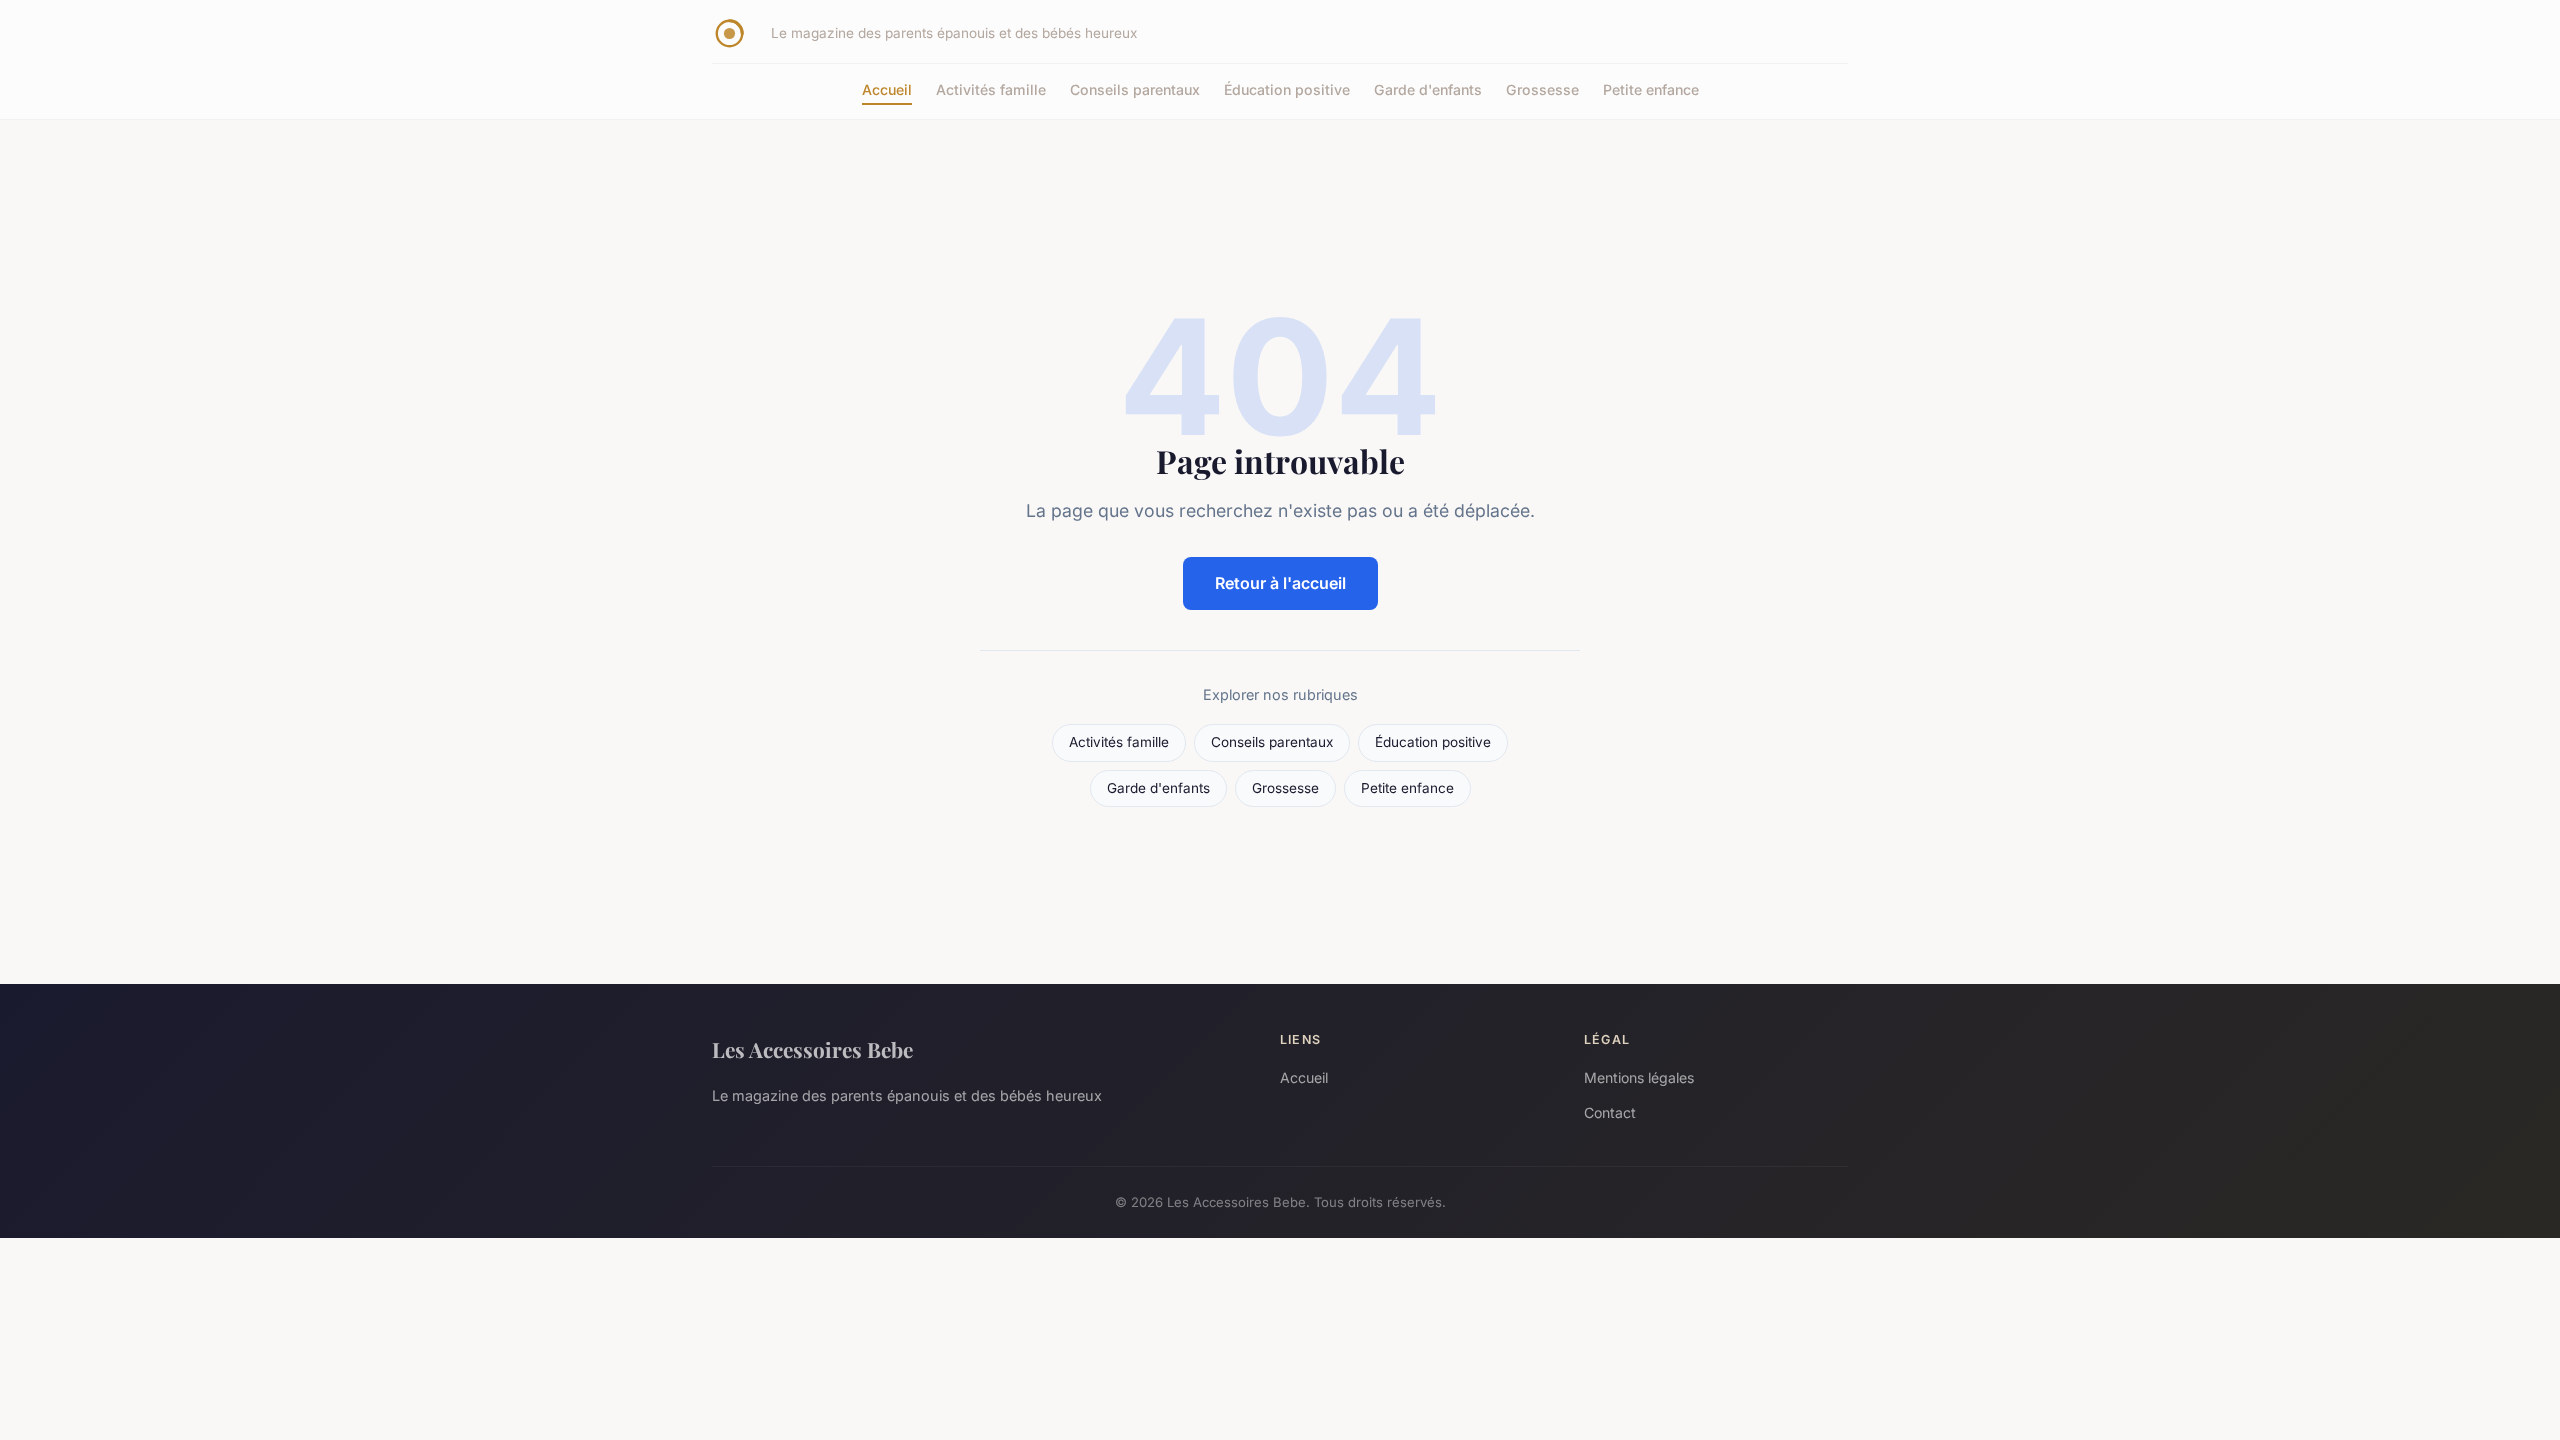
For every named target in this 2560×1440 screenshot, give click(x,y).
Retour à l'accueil (1280, 583)
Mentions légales (1639, 1077)
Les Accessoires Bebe (812, 1049)
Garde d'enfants (1428, 89)
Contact (1610, 1112)
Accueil (887, 89)
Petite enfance (1651, 89)
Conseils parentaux (1135, 89)
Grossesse (1542, 89)
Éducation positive (1287, 89)
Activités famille (991, 89)
